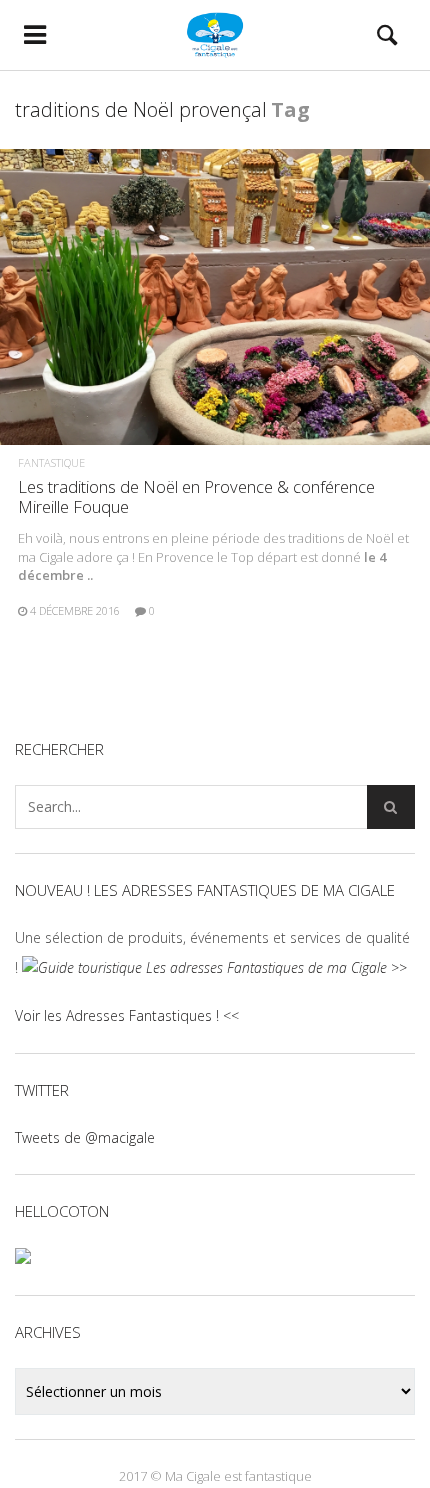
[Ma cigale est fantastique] (215, 35)
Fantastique (51, 462)
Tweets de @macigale (85, 1137)
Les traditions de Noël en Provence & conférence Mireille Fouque (196, 496)
